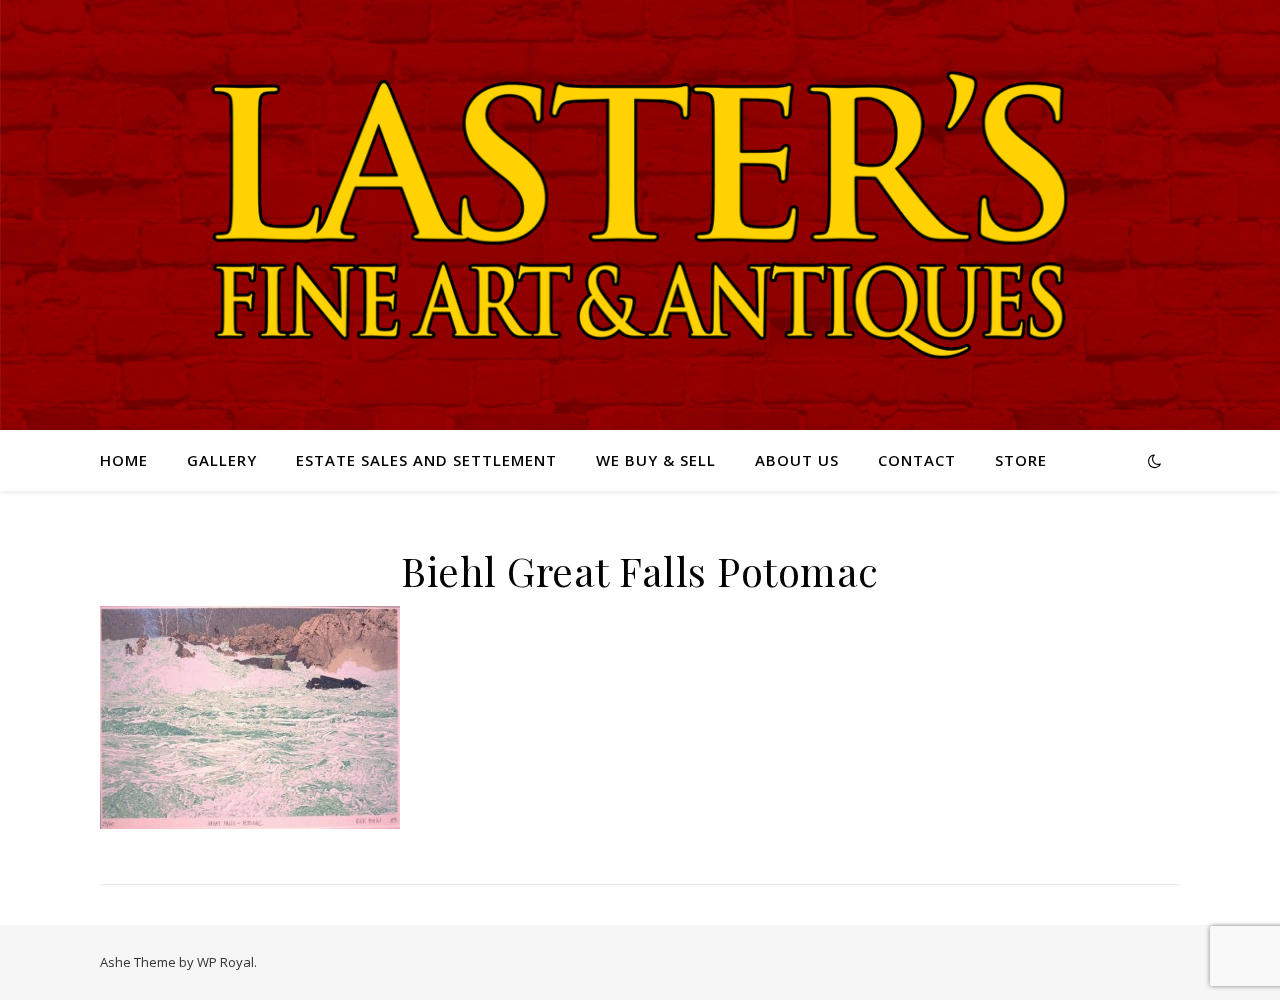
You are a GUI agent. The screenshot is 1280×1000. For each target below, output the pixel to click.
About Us (797, 460)
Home (124, 460)
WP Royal (225, 962)
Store (1021, 460)
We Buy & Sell (656, 460)
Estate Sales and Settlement (426, 460)
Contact (917, 460)
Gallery (222, 460)
